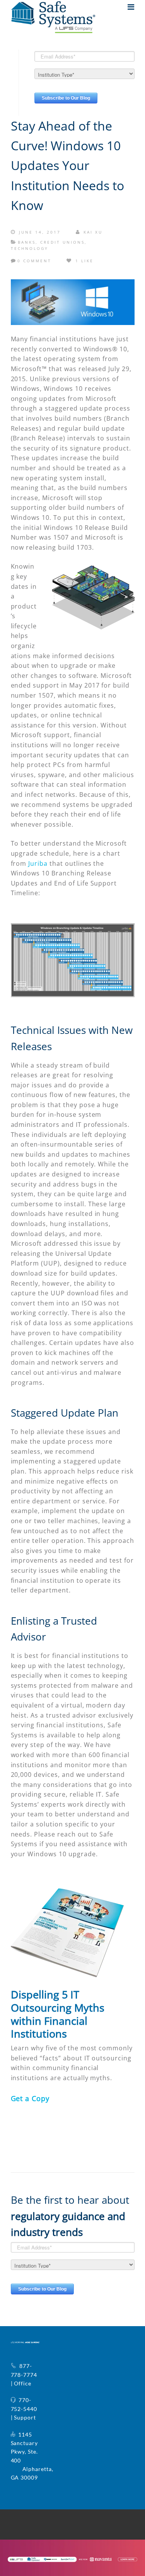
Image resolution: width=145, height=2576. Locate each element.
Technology (30, 248)
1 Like (83, 261)
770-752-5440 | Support (24, 2409)
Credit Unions (62, 242)
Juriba (38, 863)
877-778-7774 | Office (24, 2375)
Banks (27, 242)
